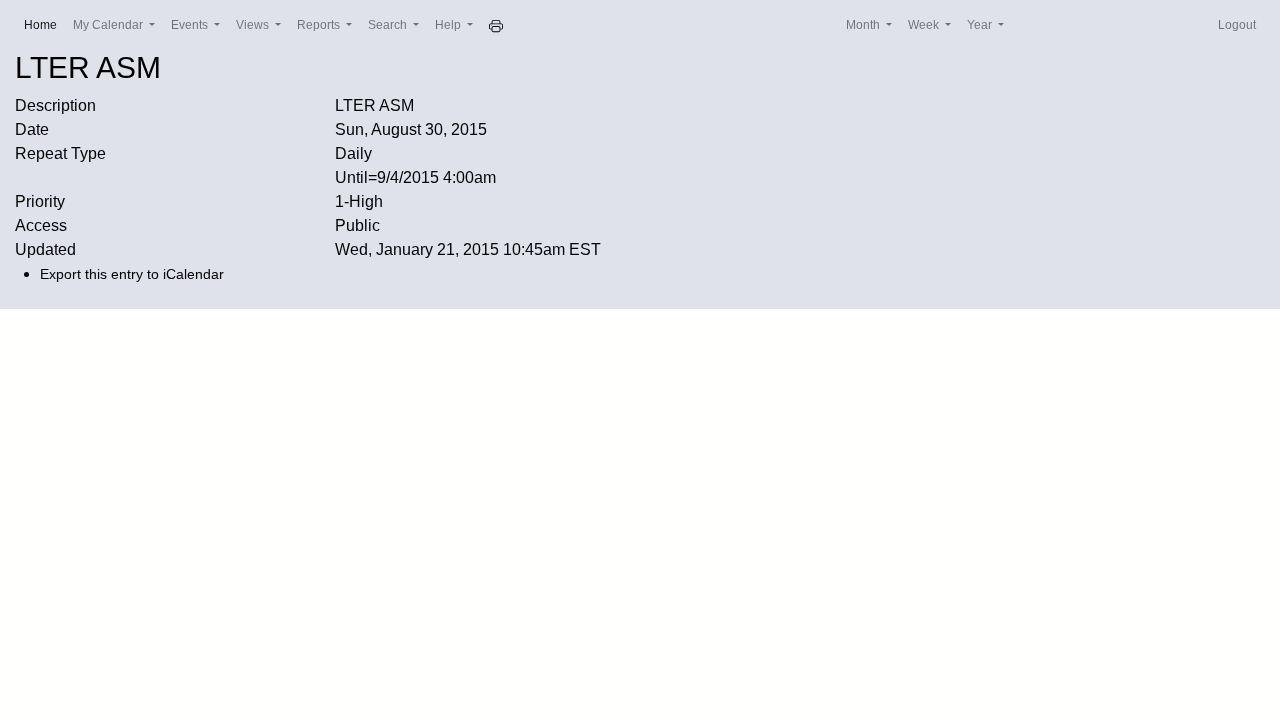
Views (254, 25)
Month (864, 25)
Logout (1237, 25)
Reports (320, 25)
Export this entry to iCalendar (132, 274)
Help (449, 25)
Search (389, 25)
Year (981, 25)
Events (191, 25)
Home (44, 24)
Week (925, 25)
